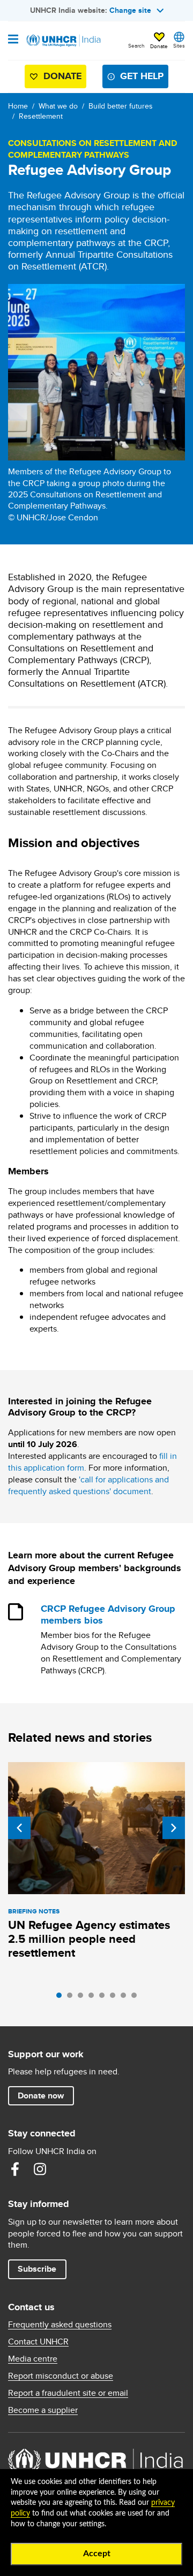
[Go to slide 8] (137, 1998)
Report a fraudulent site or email (68, 2393)
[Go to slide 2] (72, 1998)
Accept (97, 2554)
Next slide (174, 1828)
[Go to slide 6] (115, 1998)
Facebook (15, 2169)
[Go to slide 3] (83, 1998)
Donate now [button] (41, 2096)
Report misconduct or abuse (61, 2376)
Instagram (40, 2169)
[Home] (63, 41)
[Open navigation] (13, 40)
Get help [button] (142, 76)
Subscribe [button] (37, 2269)
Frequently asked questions (60, 2325)
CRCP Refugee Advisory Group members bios (108, 1615)
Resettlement (41, 116)
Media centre (33, 2359)
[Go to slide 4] (94, 1998)
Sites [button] (179, 45)
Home (18, 106)
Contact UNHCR (38, 2342)
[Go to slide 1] (62, 1998)
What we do (58, 106)
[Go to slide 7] (126, 1998)
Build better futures (121, 106)
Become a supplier (43, 2410)
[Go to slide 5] (105, 1998)
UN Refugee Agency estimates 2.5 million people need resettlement (89, 1939)
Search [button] (136, 45)
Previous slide (19, 1828)
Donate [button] (159, 46)
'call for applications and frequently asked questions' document (88, 1485)
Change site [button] (130, 10)
